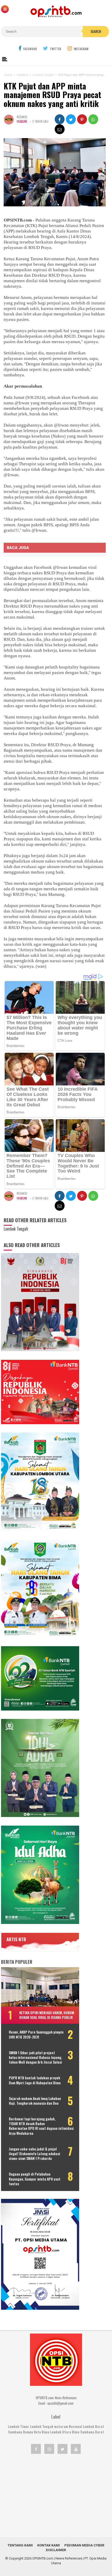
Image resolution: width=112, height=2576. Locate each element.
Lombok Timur (18, 2426)
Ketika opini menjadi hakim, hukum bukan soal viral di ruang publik (47, 2015)
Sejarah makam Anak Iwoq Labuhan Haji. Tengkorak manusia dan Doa (35, 2101)
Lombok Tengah (42, 2426)
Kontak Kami (49, 2545)
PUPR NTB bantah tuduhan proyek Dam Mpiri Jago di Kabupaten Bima (35, 2080)
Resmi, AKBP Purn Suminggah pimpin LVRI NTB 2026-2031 (36, 2034)
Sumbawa (15, 2432)
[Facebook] (36, 2449)
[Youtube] (76, 2449)
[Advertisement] (56, 2496)
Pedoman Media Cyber (84, 2545)
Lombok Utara (61, 2432)
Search (96, 31)
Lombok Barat (93, 2426)
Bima (76, 2432)
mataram (61, 2426)
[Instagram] (49, 2449)
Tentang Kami (20, 2545)
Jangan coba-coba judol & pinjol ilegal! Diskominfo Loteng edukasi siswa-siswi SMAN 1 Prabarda (35, 2154)
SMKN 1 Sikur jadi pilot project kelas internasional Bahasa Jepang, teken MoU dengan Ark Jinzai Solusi (35, 2057)
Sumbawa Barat (92, 2432)
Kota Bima (42, 2432)
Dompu (28, 2432)
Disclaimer (56, 2550)
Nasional (75, 2426)
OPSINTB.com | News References (57, 2558)
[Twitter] (63, 2449)
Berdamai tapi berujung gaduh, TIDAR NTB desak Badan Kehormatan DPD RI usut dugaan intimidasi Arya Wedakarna (41, 2126)
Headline (22, 121)
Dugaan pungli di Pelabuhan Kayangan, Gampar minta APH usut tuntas (35, 2179)
